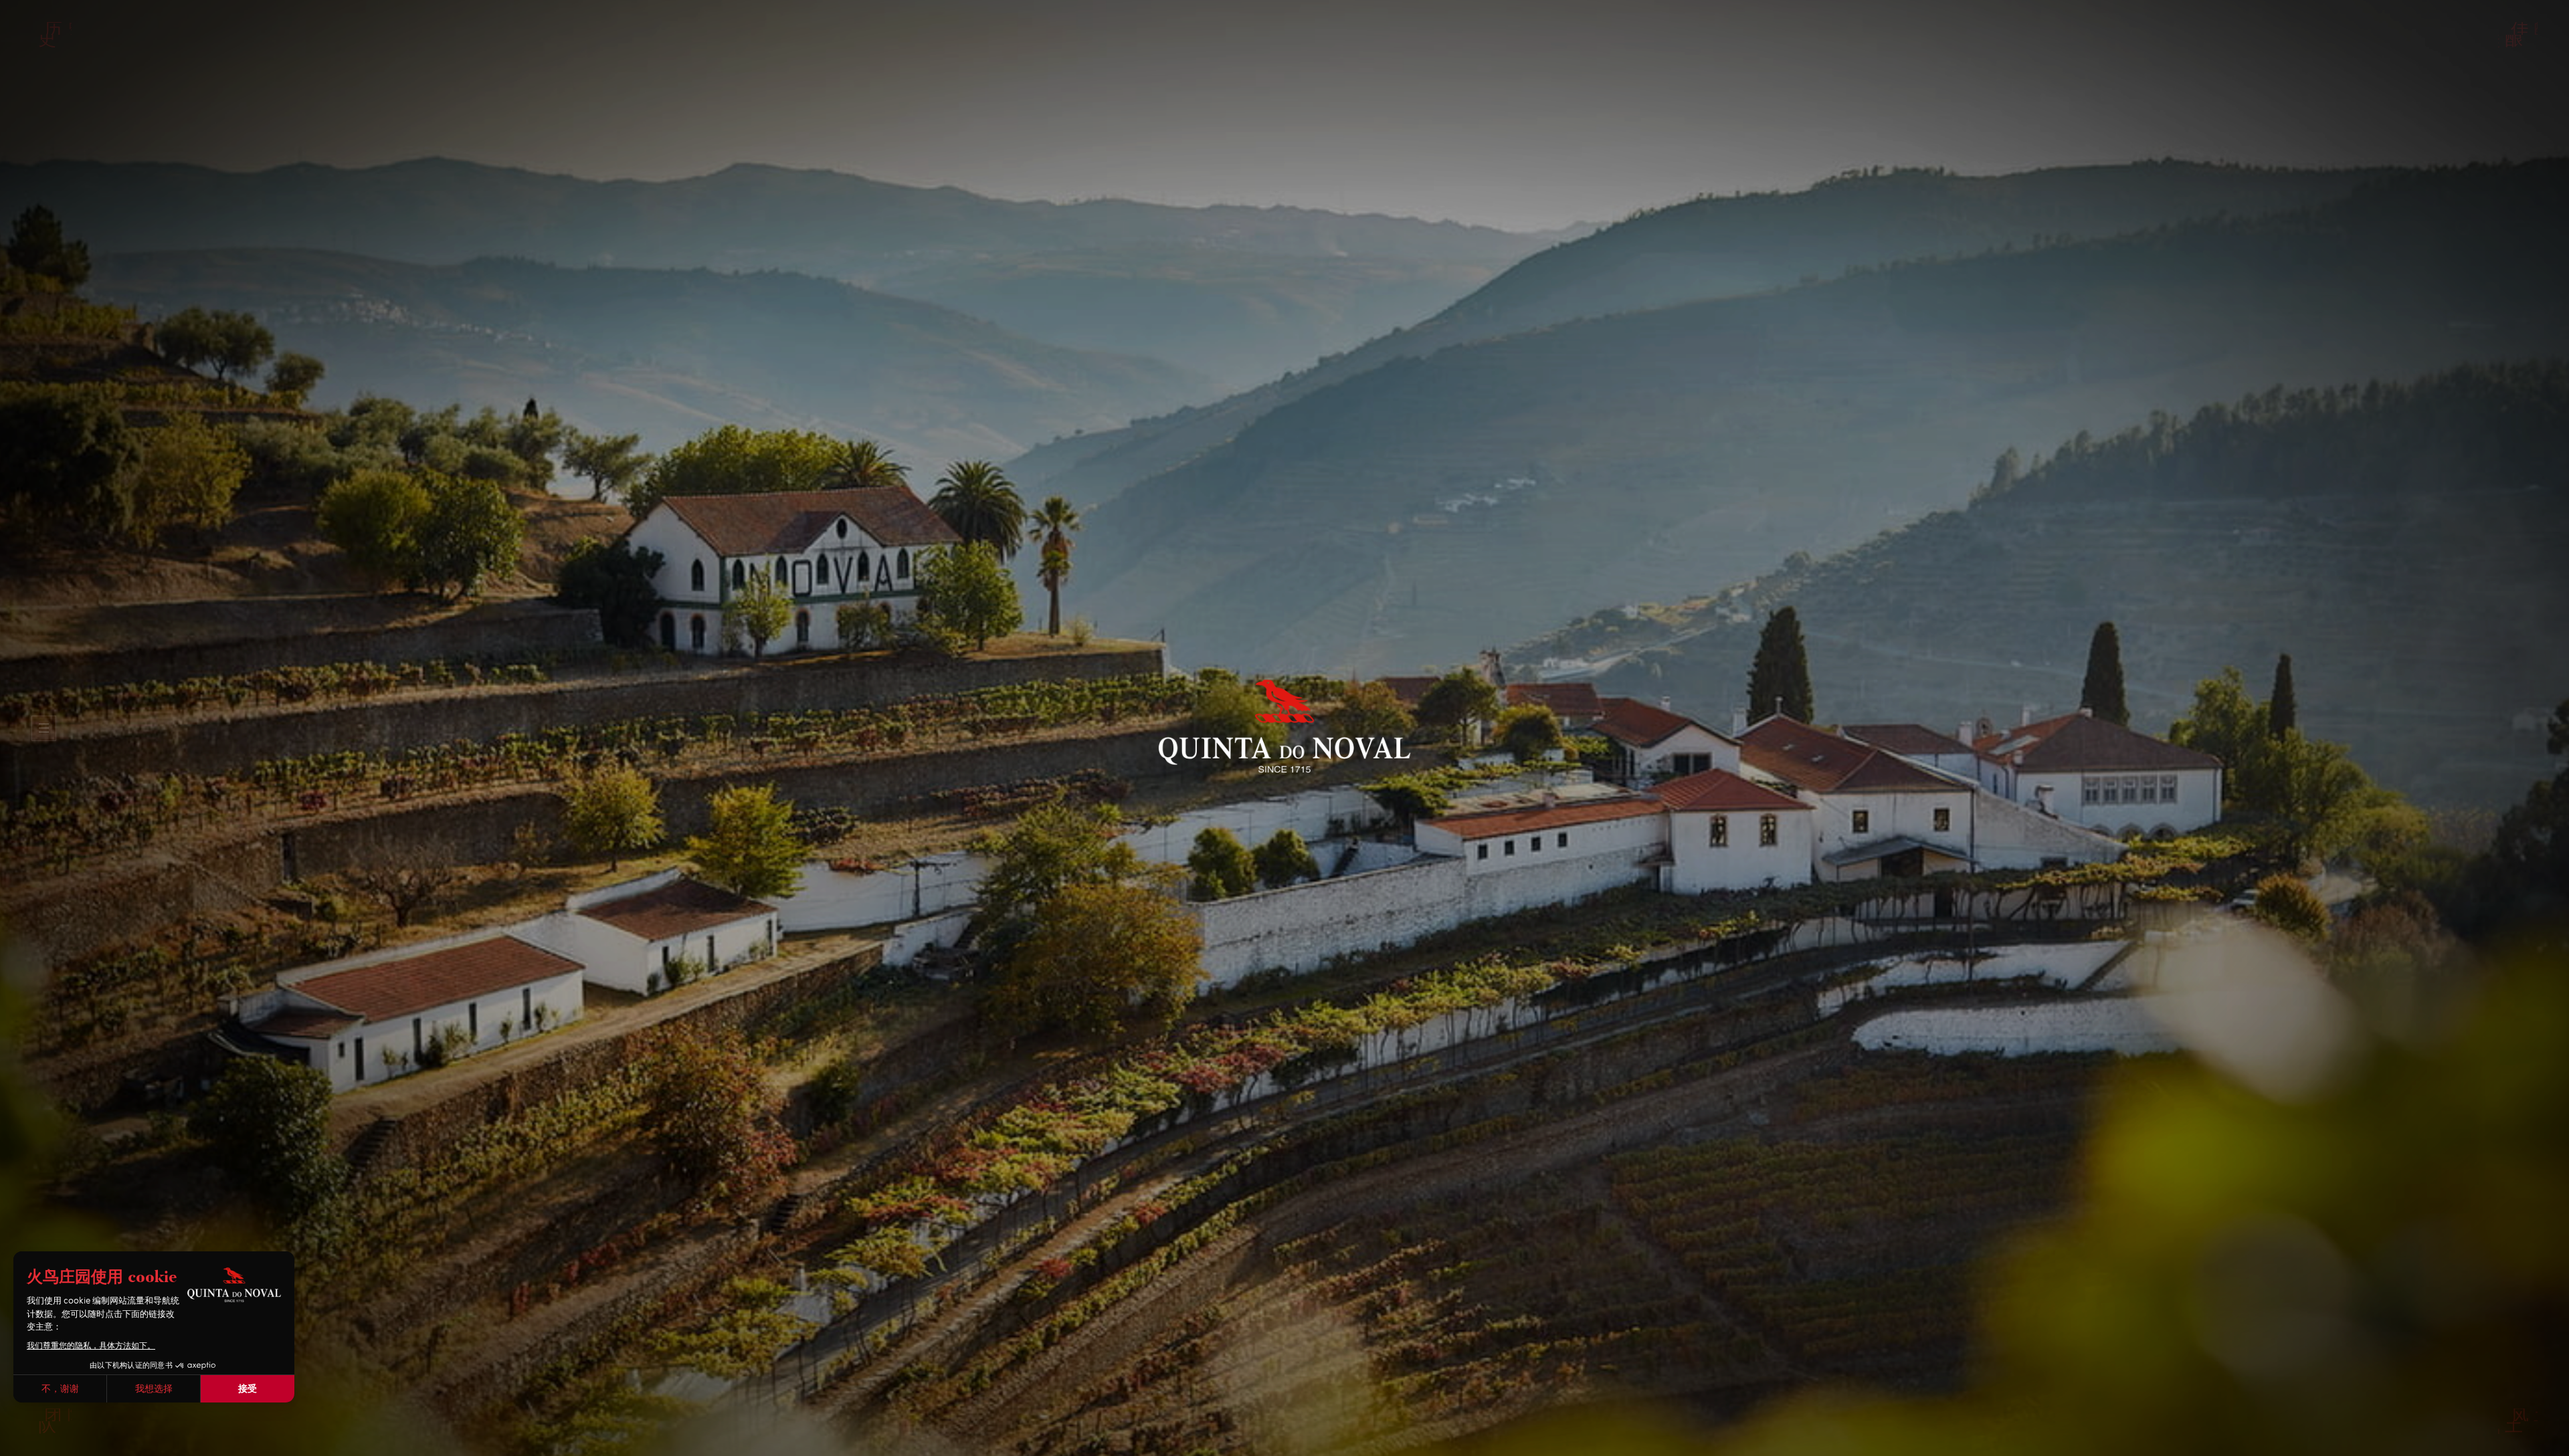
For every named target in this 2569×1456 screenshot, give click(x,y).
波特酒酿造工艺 (1283, 139)
